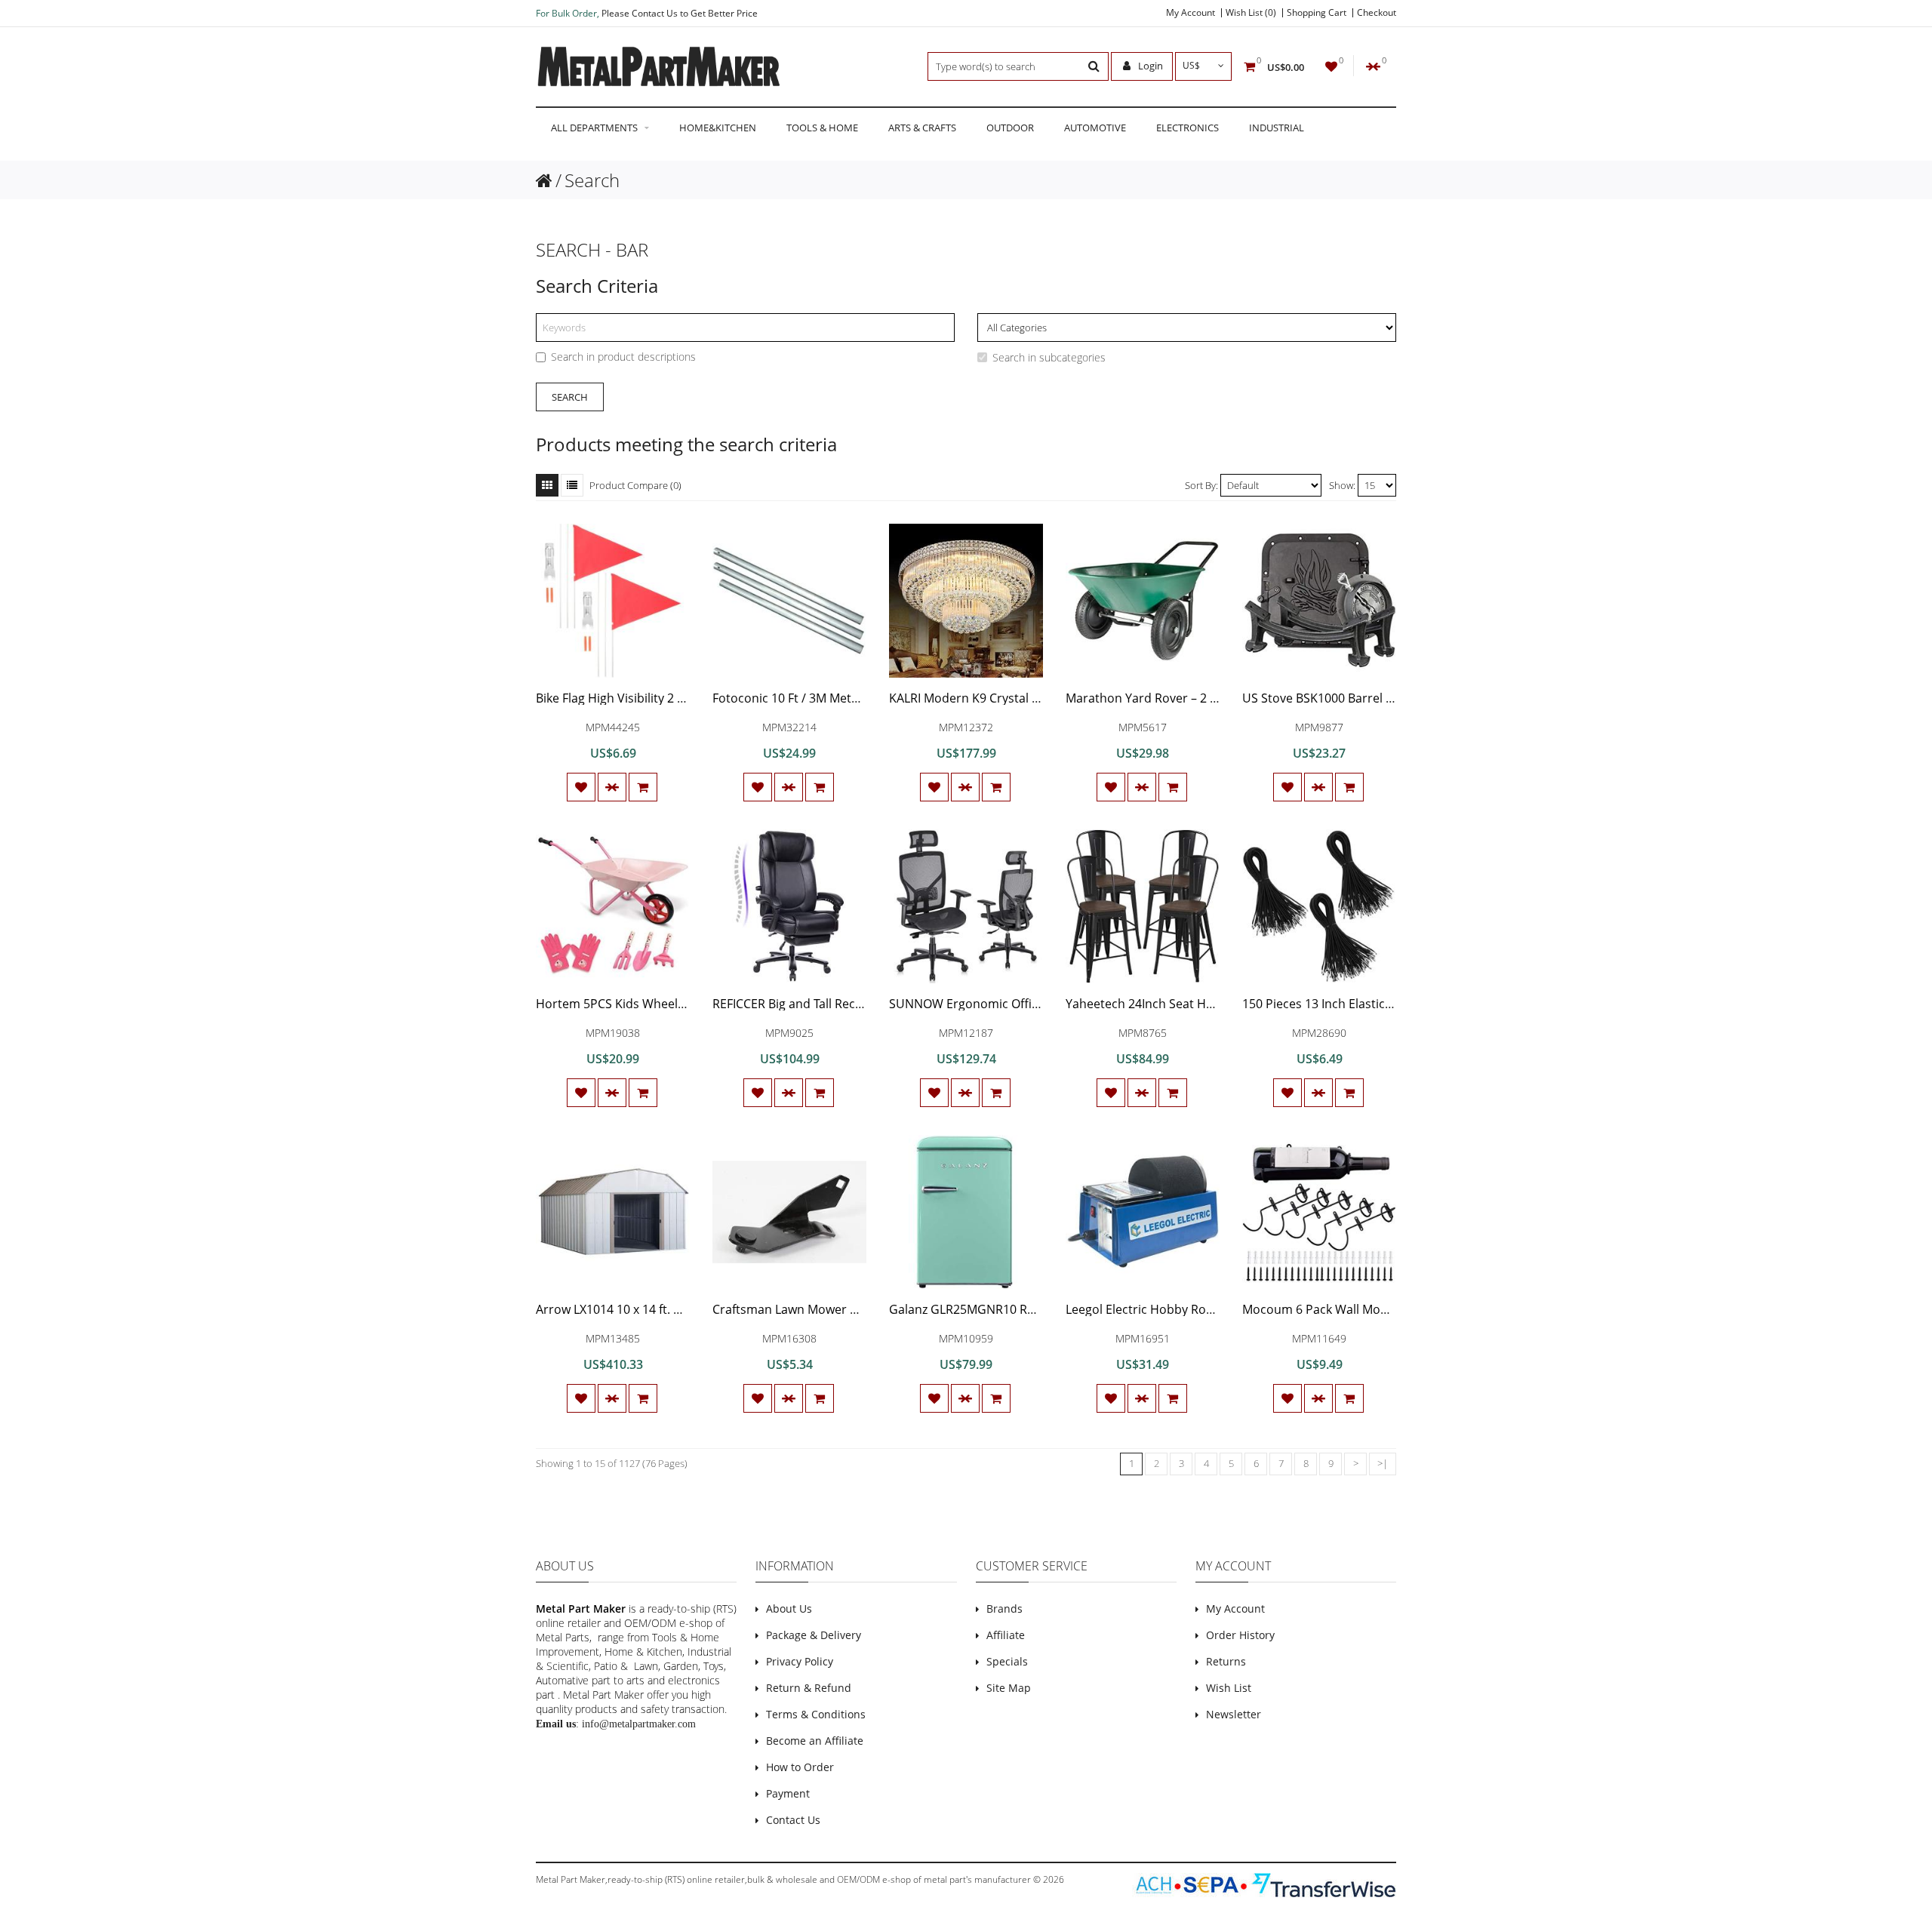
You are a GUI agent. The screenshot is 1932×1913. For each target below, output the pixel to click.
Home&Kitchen (718, 128)
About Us (789, 1609)
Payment (788, 1793)
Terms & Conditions (816, 1714)
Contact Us (793, 1820)
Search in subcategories (1049, 357)
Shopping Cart (1317, 13)
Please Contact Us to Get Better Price (680, 13)
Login (1149, 66)
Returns (1226, 1661)
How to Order (800, 1767)
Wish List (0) (1251, 13)
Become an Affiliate (815, 1741)
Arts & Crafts (922, 128)
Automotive (1095, 128)
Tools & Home (822, 128)
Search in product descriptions (623, 357)
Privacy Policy (800, 1661)
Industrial (1277, 128)
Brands (1004, 1609)
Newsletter (1234, 1714)
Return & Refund (809, 1688)
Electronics (1188, 128)
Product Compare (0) (635, 485)
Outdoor (1010, 128)
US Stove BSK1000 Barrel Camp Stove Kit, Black (1375, 698)
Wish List (1229, 1688)
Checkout (1377, 13)
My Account (1191, 13)
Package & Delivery (814, 1635)
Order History (1240, 1635)
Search (592, 180)
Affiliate (1006, 1635)
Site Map (1009, 1688)
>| (1383, 1463)
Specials (1007, 1661)
